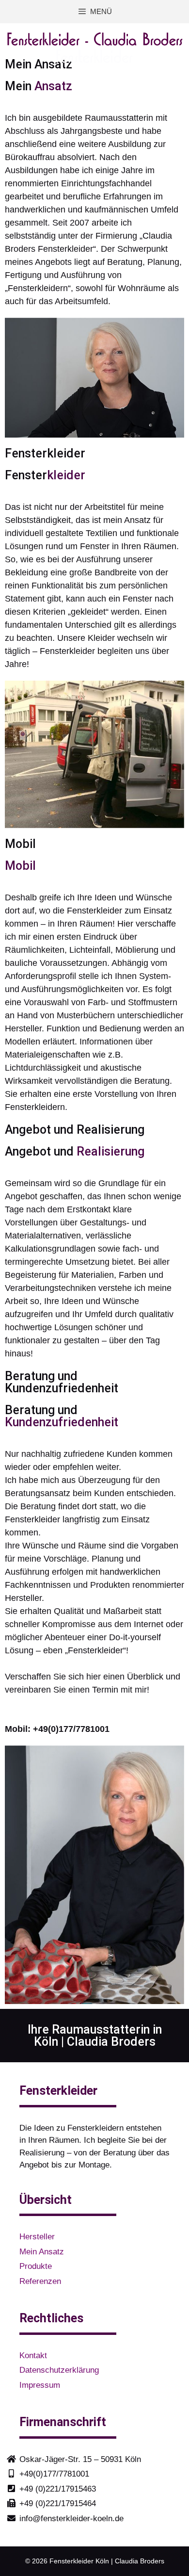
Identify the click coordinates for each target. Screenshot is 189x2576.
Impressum (40, 2385)
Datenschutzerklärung (59, 2370)
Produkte (36, 2266)
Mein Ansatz (42, 2252)
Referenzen (40, 2281)
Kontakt (33, 2356)
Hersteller (37, 2237)
